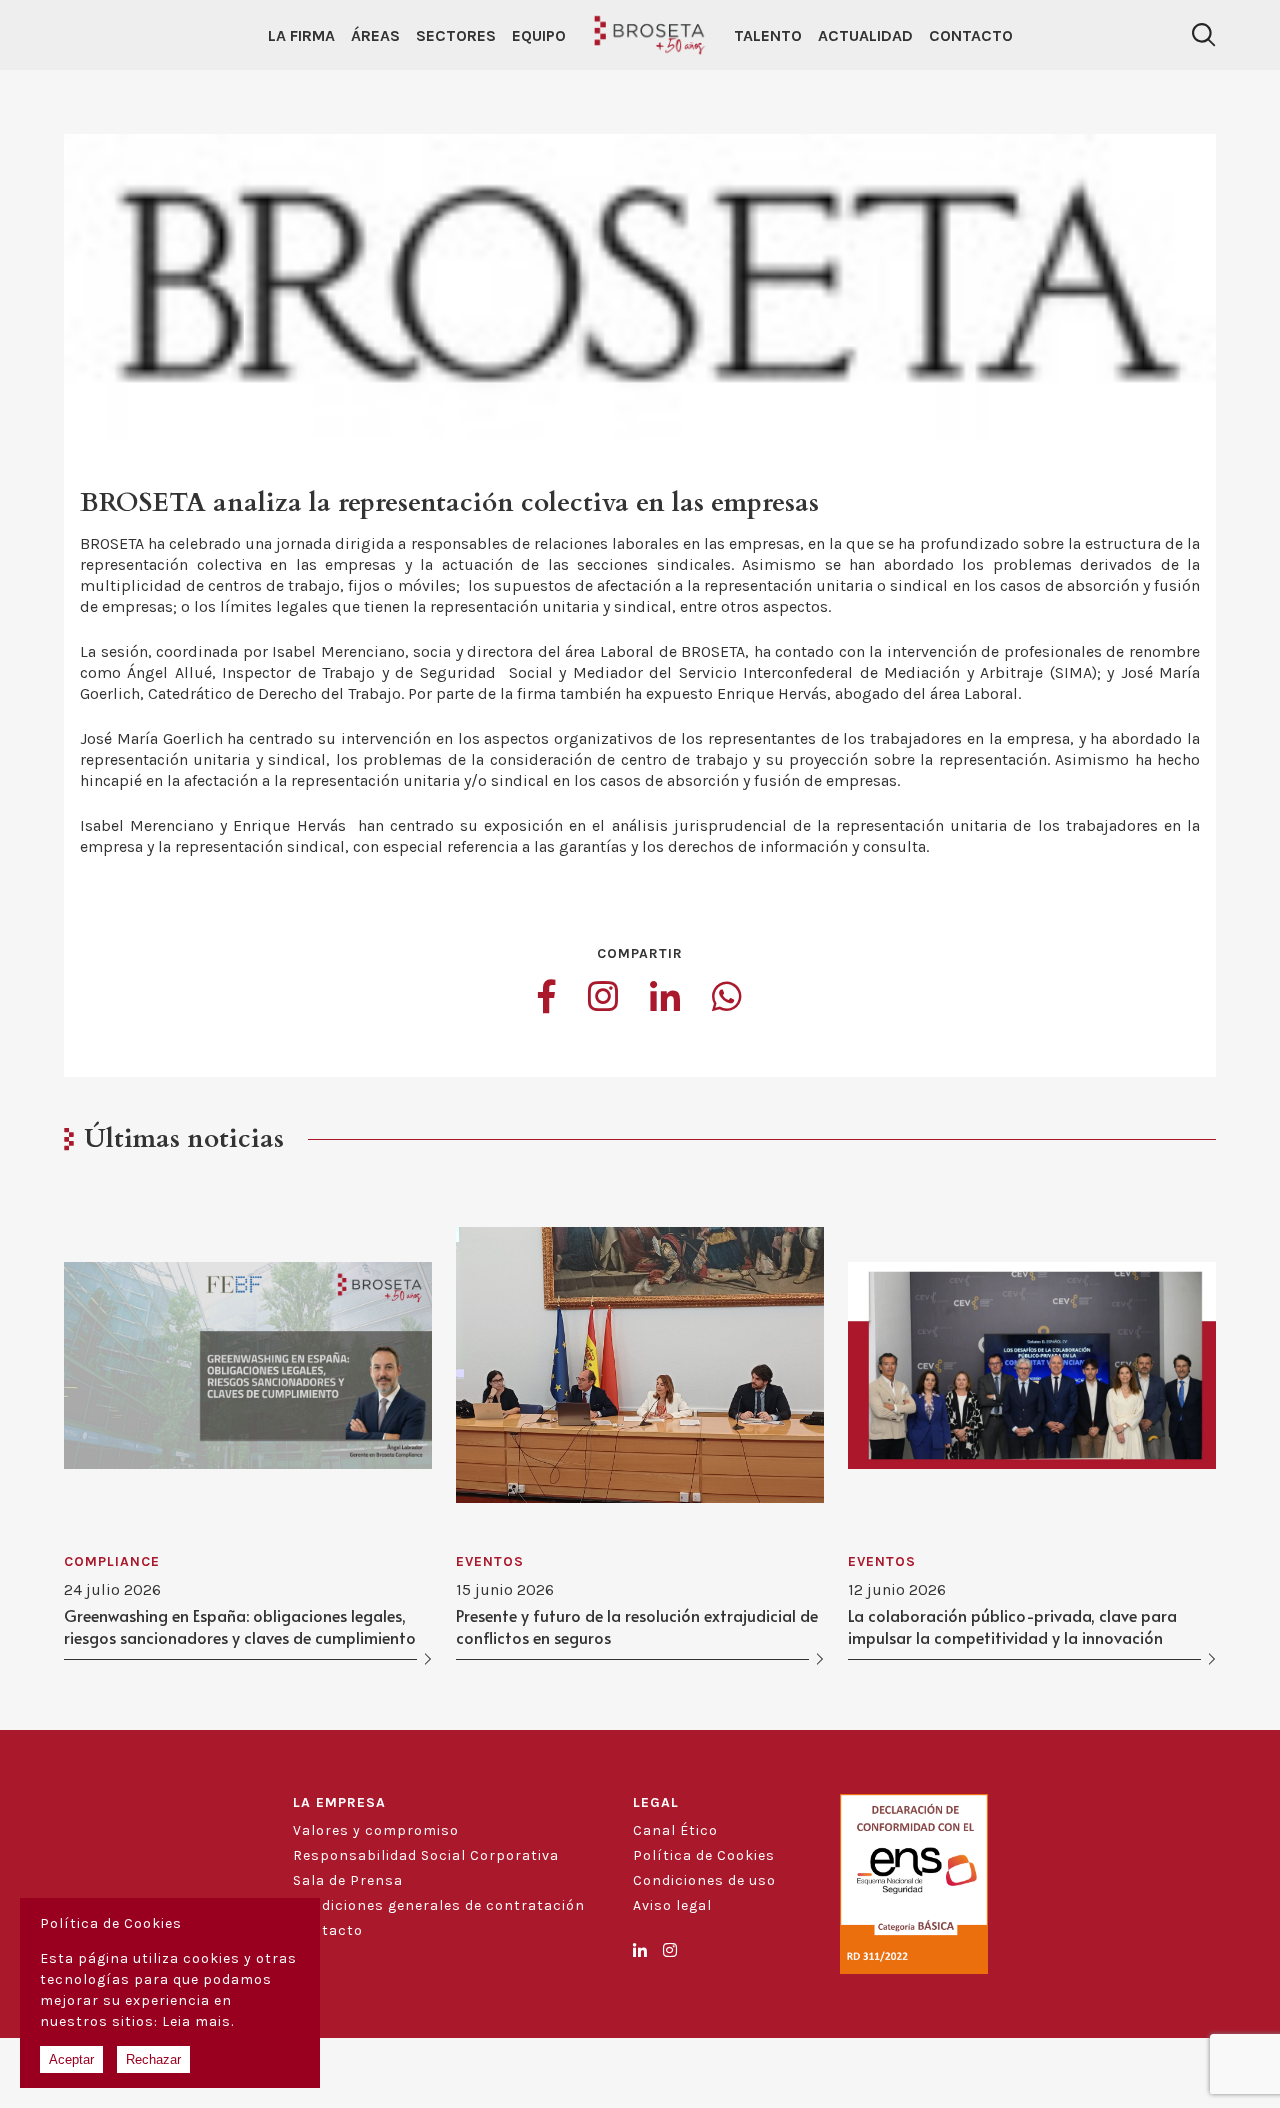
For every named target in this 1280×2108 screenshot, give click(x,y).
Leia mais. (198, 2021)
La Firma (301, 35)
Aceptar (71, 2059)
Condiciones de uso (704, 1880)
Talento (768, 35)
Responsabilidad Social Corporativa (426, 1855)
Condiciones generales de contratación (439, 1905)
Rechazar (153, 2059)
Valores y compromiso (376, 1830)
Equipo (539, 35)
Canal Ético (675, 1830)
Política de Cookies (704, 1855)
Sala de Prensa (348, 1880)
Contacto (971, 35)
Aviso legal (672, 1905)
